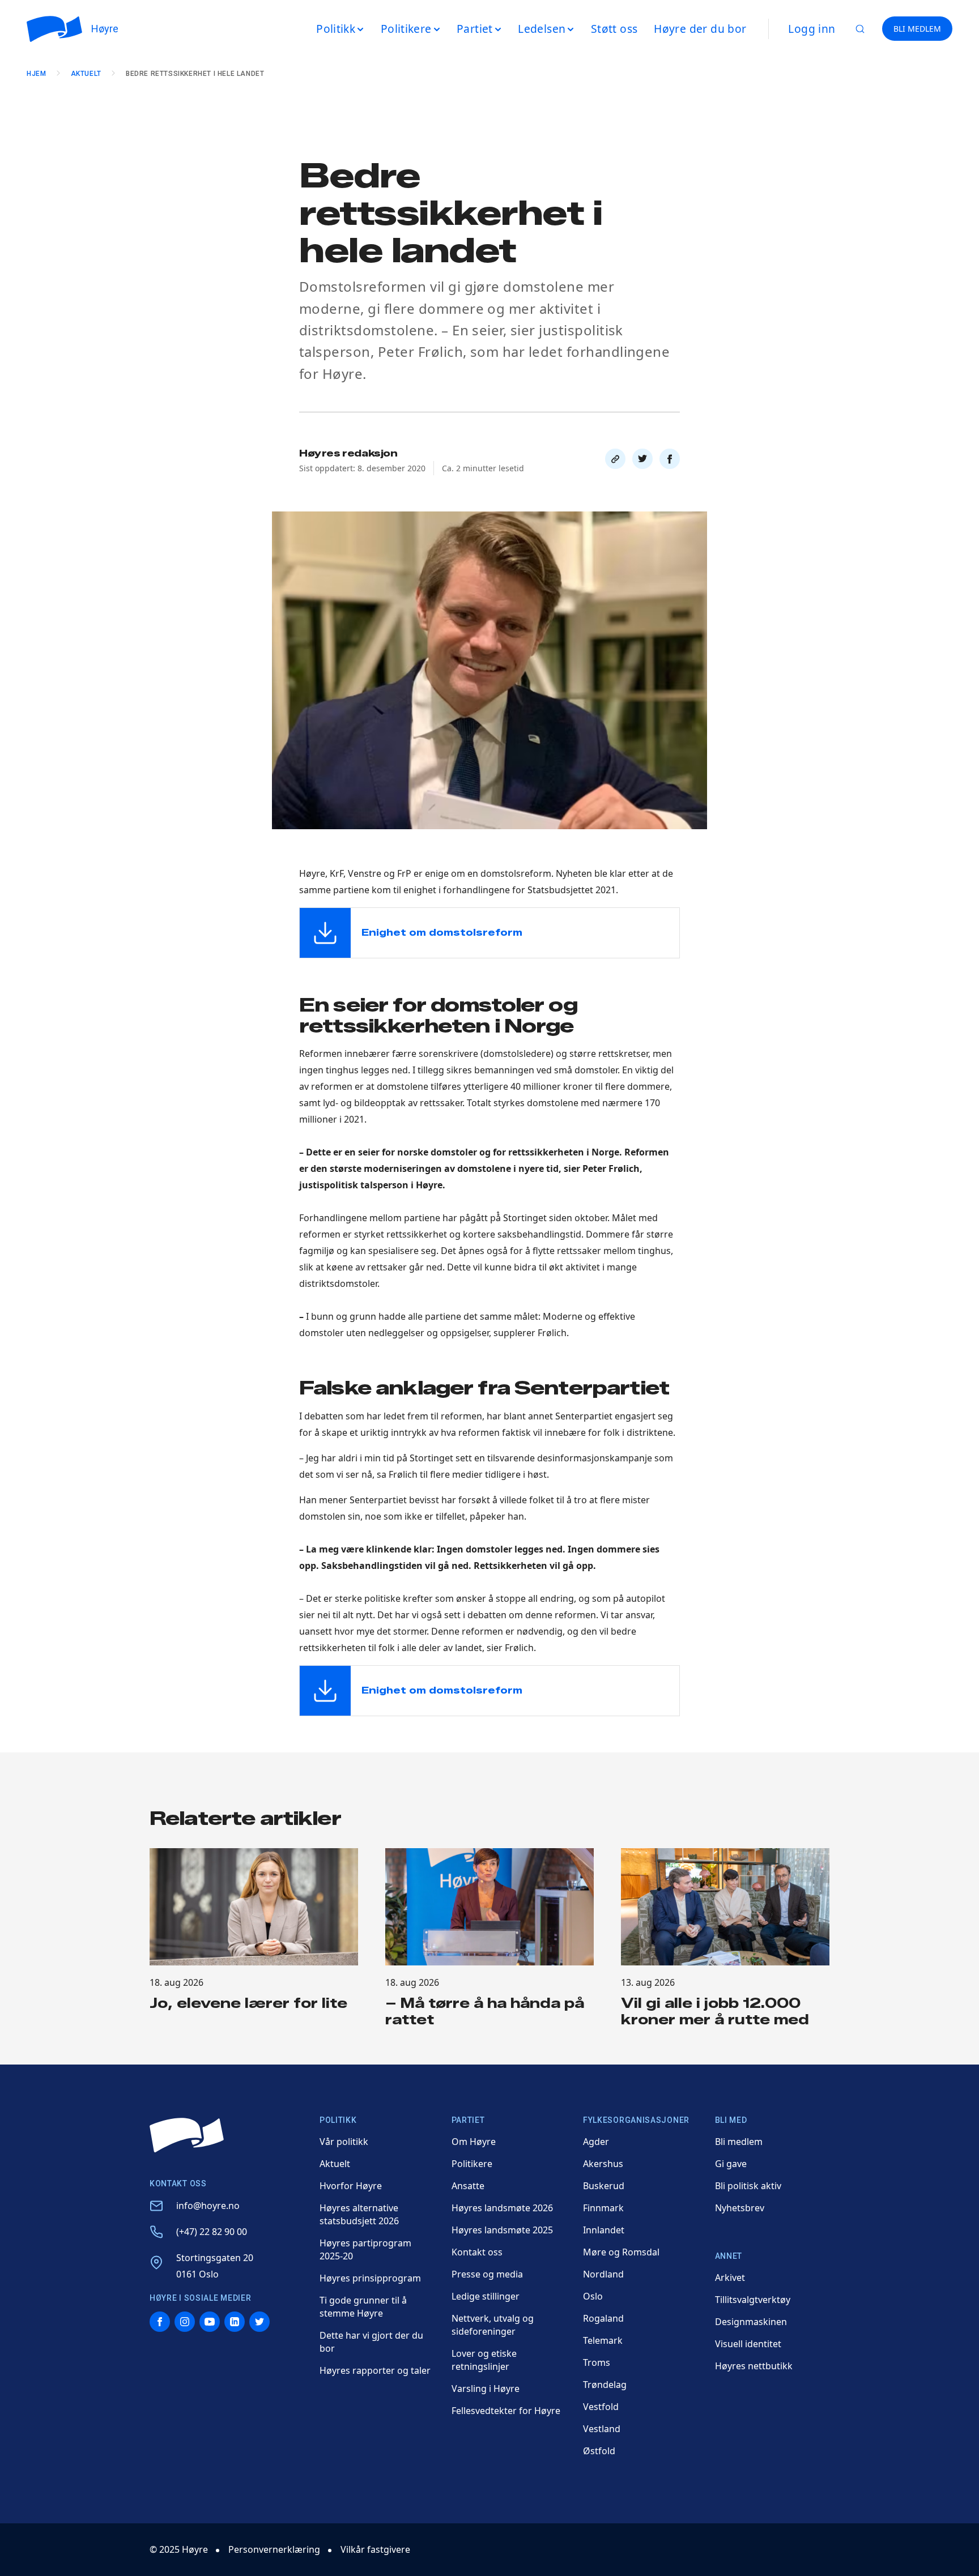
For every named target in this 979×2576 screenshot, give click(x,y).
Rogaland (603, 2318)
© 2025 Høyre (179, 2549)
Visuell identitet (748, 2344)
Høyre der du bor (700, 29)
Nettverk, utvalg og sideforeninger (493, 2325)
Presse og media (487, 2274)
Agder (596, 2142)
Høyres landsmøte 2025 (502, 2230)
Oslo (593, 2296)
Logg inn (812, 29)
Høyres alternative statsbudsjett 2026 (359, 2214)
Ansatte (468, 2186)
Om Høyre (474, 2142)
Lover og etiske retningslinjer (484, 2360)
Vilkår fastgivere (375, 2549)
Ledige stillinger (486, 2296)
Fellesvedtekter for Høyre (506, 2411)
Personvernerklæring (274, 2549)
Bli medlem (739, 2142)
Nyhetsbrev (740, 2208)
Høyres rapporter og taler (375, 2370)
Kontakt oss (477, 2252)
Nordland (603, 2274)
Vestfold (601, 2407)
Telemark (603, 2340)
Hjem (36, 74)
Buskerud (604, 2186)
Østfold (599, 2451)
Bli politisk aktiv (748, 2186)
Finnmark (603, 2208)
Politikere (472, 2164)
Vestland (602, 2429)
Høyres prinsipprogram (370, 2278)
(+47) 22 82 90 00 (212, 2232)
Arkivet (730, 2278)
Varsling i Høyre (486, 2389)
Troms (597, 2362)
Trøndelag (605, 2385)
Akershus (603, 2164)
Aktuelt (86, 74)
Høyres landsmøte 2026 (502, 2208)
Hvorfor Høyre (351, 2186)
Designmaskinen (751, 2322)
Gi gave (731, 2164)
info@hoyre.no (208, 2206)
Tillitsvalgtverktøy (753, 2300)
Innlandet (604, 2230)
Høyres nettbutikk (754, 2366)
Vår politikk (344, 2142)
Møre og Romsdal (621, 2252)
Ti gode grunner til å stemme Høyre (363, 2307)
